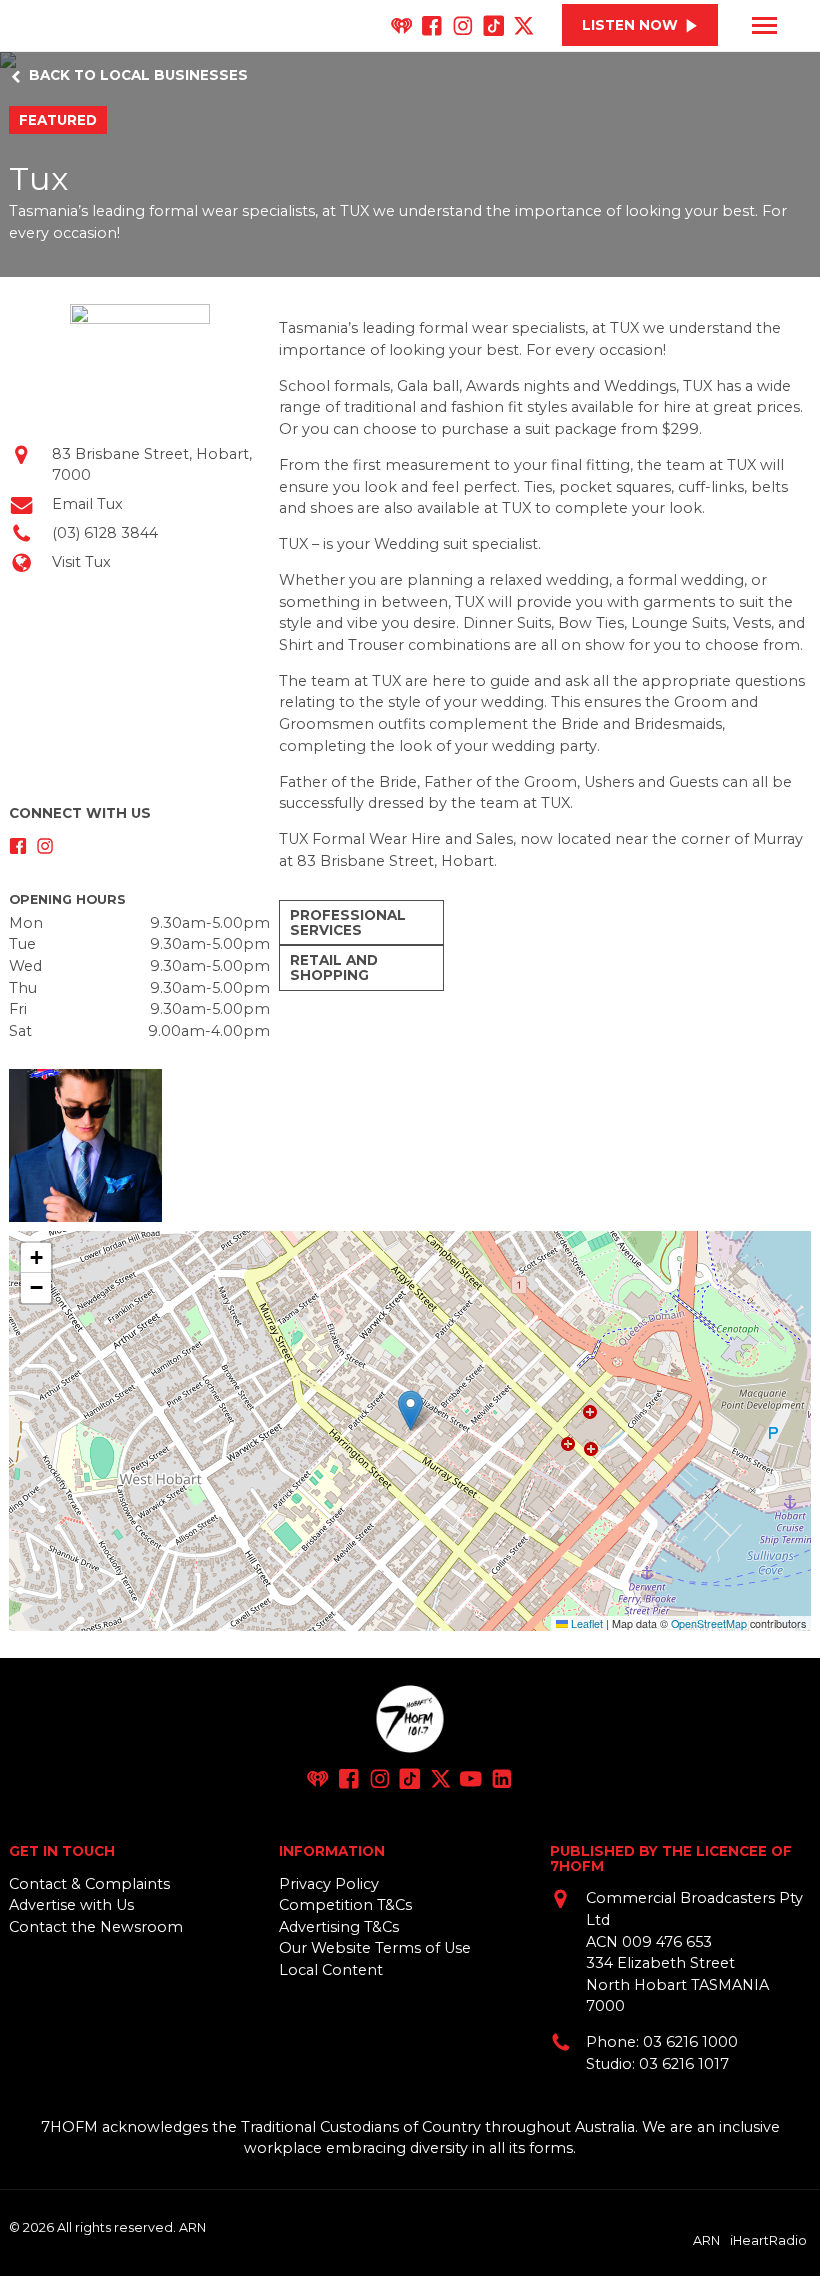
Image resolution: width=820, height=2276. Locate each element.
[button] (410, 1410)
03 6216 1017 (684, 2064)
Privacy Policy (329, 1884)
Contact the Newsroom (96, 1927)
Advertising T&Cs (339, 1927)
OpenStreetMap (709, 1623)
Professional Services (348, 922)
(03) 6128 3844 (105, 533)
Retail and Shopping (334, 967)
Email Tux (87, 504)
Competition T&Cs (345, 1905)
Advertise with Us (71, 1905)
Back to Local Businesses (138, 75)
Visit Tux (81, 562)
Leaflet (585, 1623)
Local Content (331, 1970)
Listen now (630, 25)
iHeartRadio (768, 2239)
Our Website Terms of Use (375, 1948)
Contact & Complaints (89, 1884)
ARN (706, 2239)
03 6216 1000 (690, 2042)
